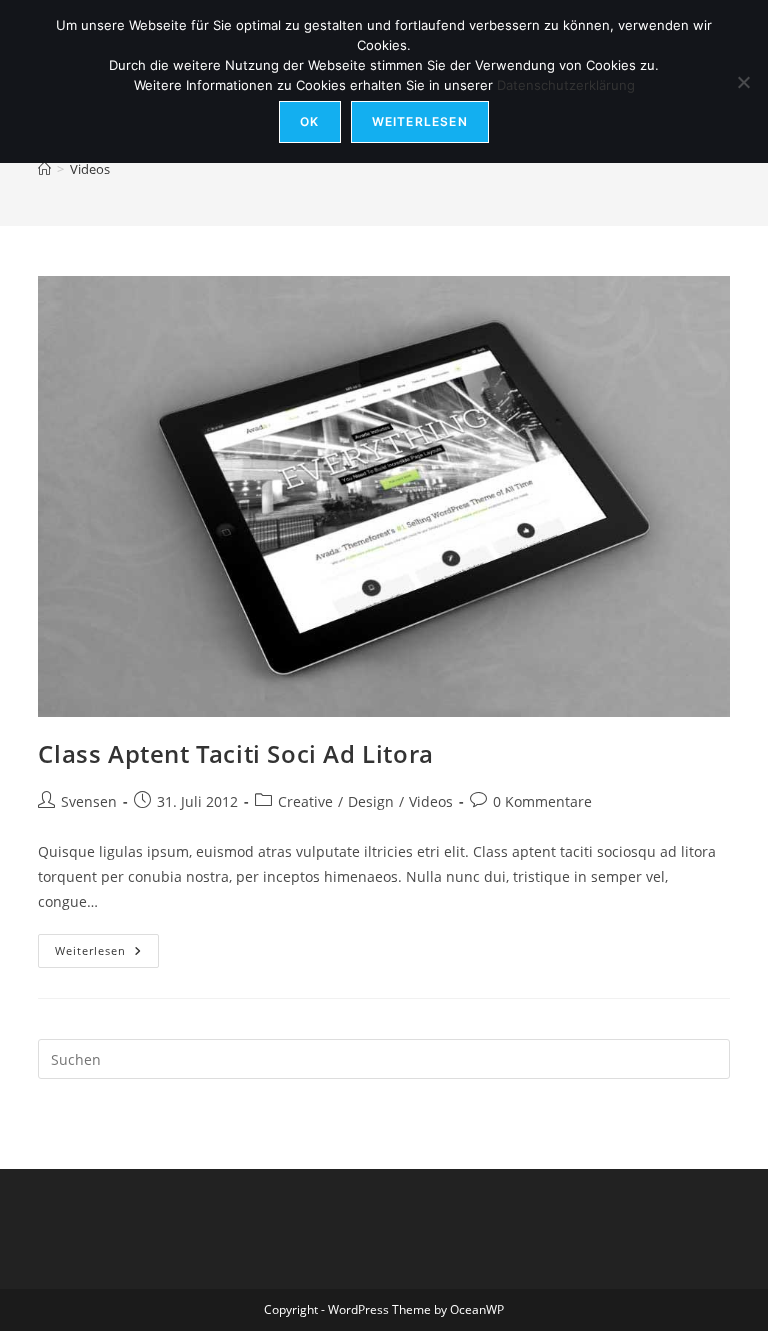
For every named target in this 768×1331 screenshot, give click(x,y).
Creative (305, 801)
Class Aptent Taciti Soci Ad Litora (235, 753)
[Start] (44, 169)
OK (309, 121)
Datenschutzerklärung (566, 85)
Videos (90, 169)
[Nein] (743, 82)
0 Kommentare (542, 801)
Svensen (89, 801)
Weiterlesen (107, 954)
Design (371, 801)
